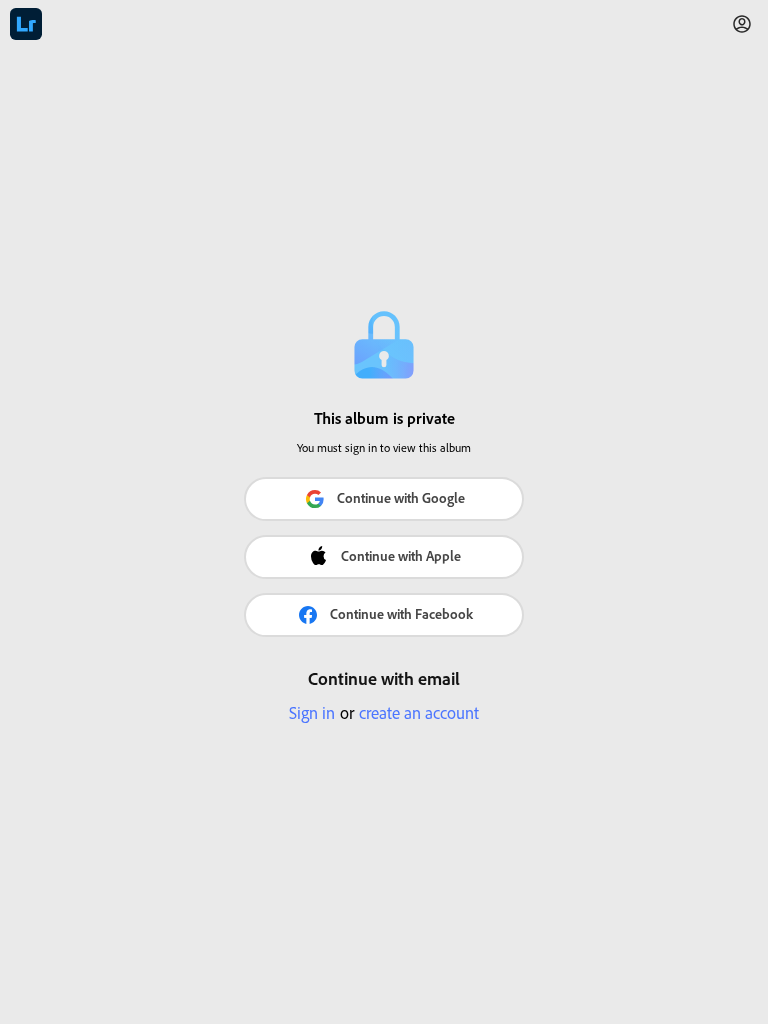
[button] (742, 24)
